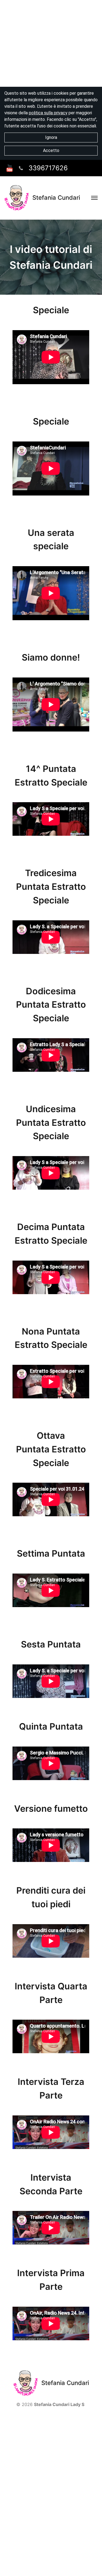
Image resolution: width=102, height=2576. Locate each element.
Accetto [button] (51, 150)
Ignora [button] (51, 137)
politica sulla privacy (48, 113)
